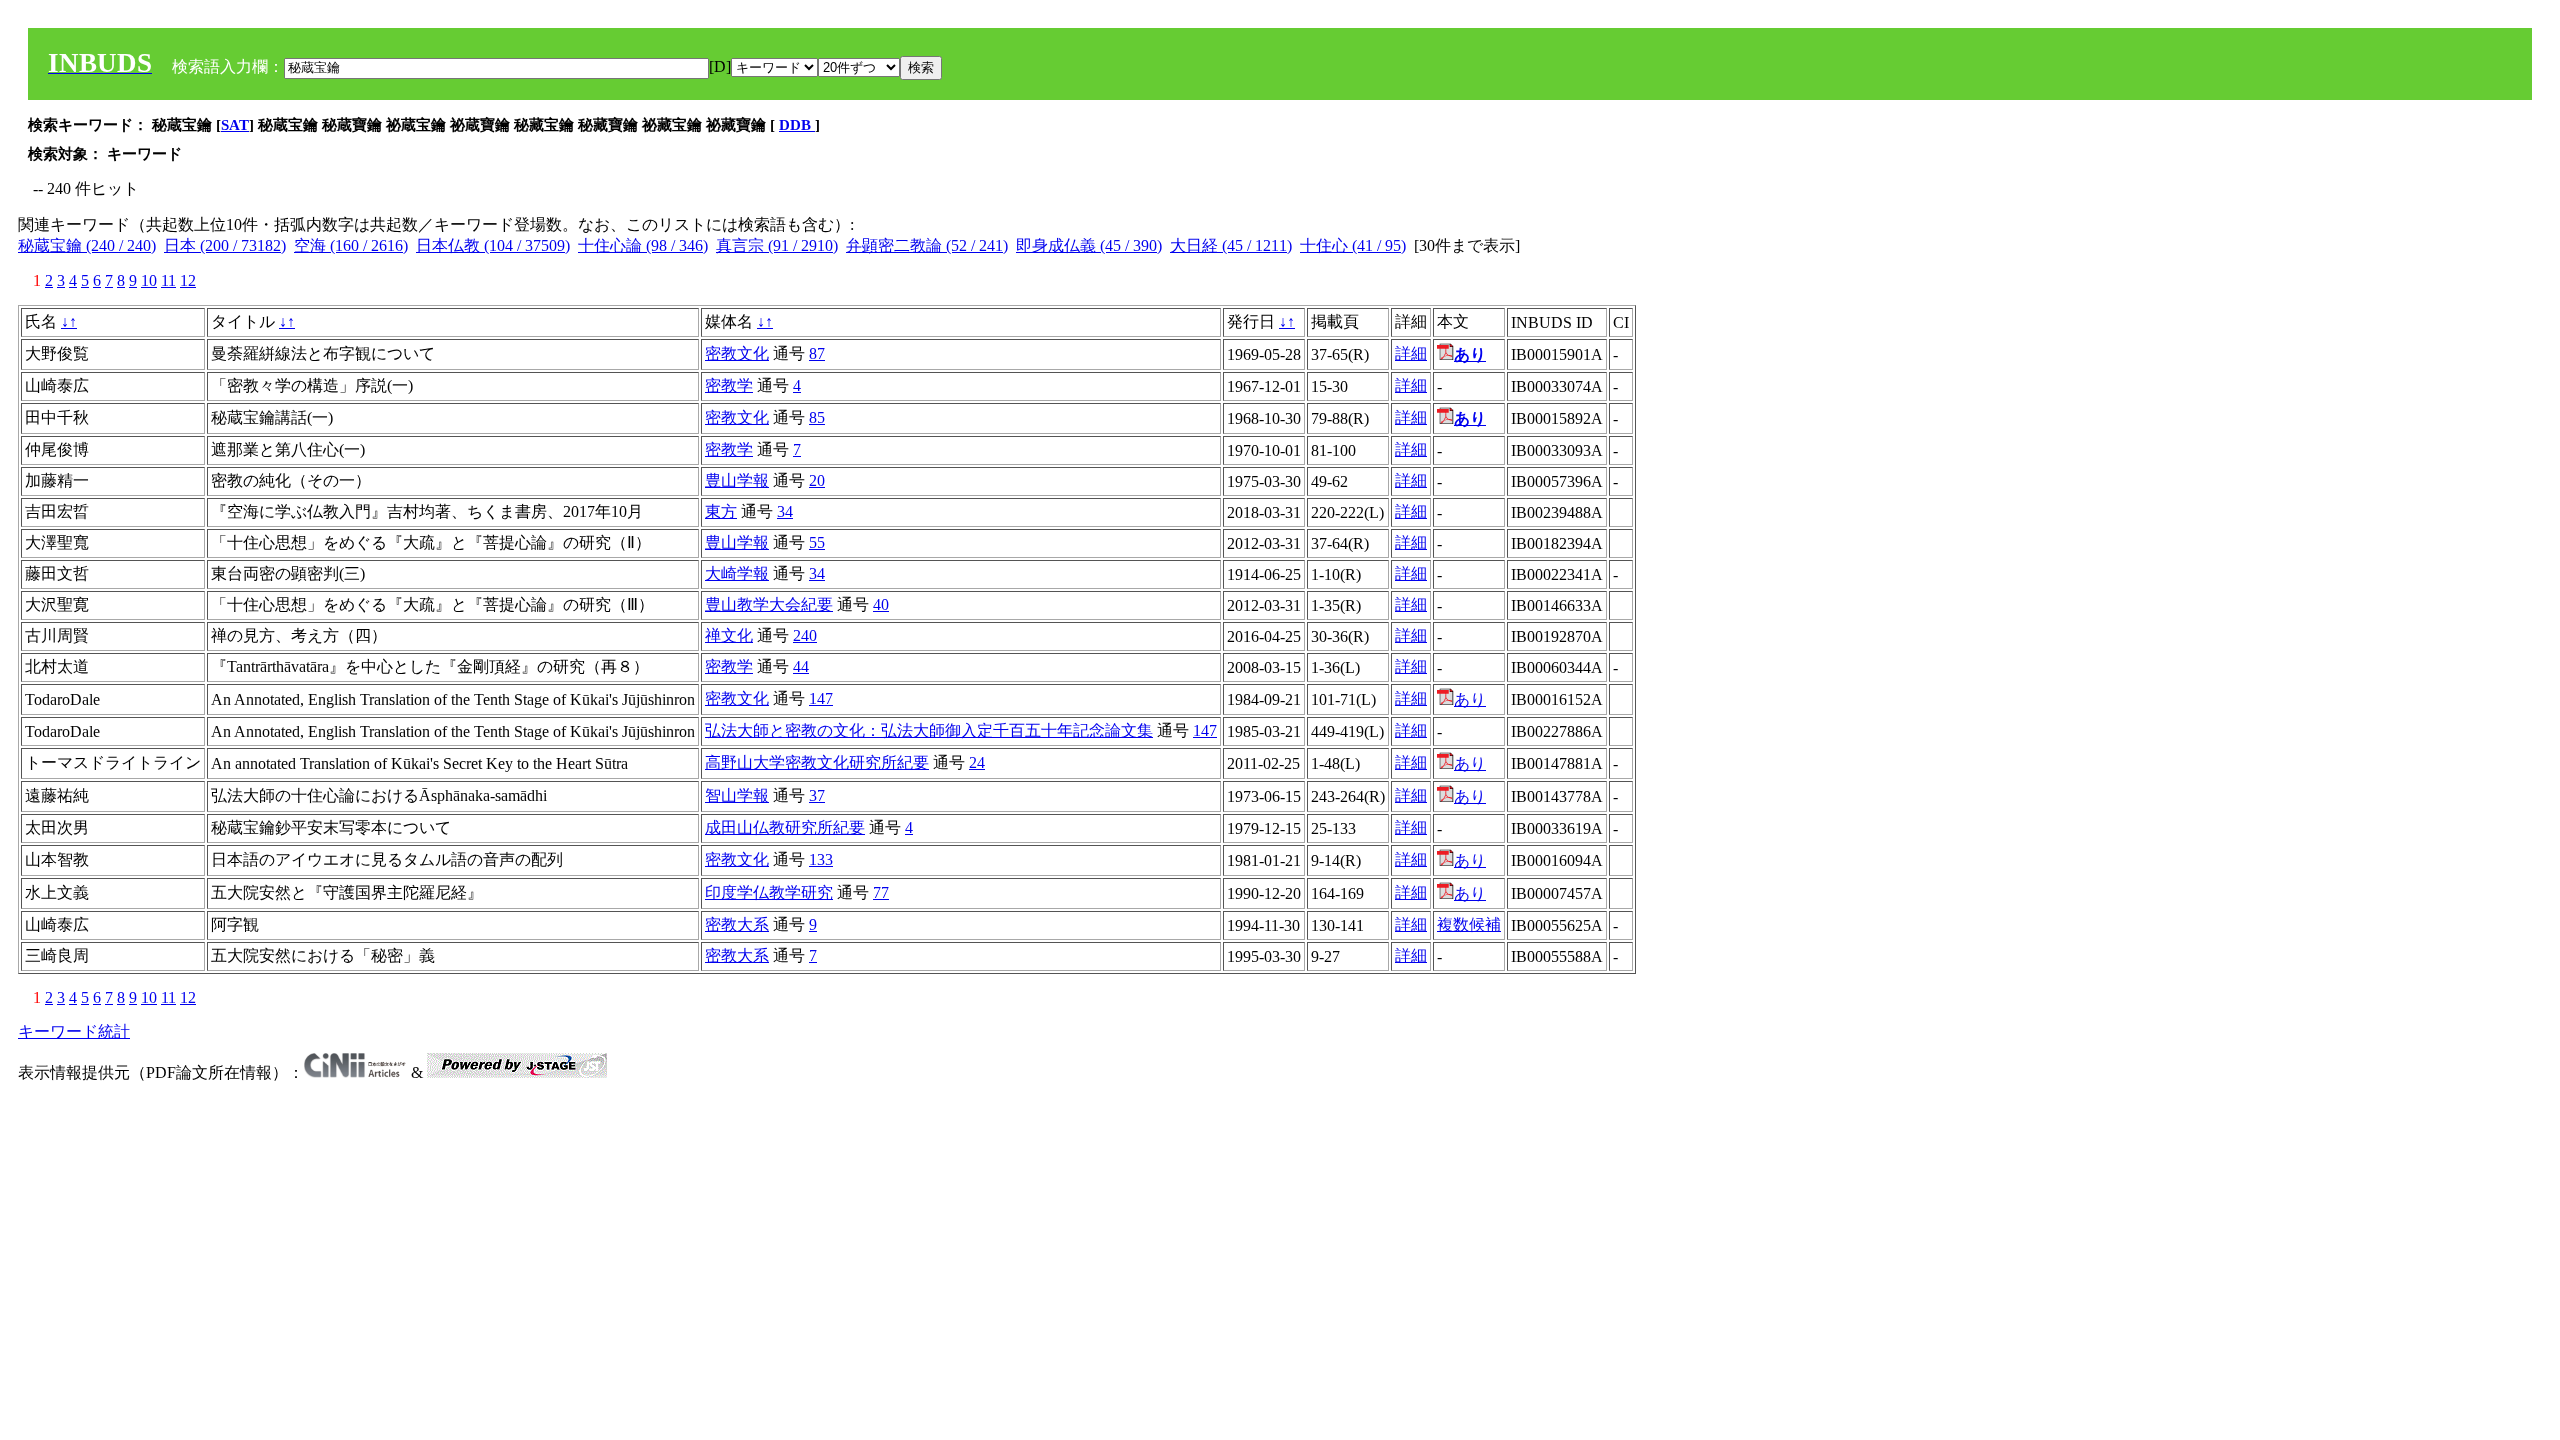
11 (168, 280)
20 (817, 480)
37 (817, 795)
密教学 (729, 385)
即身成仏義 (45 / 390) (1089, 245)
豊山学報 (737, 480)
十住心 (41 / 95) (1353, 245)
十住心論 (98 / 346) (643, 245)
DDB (797, 125)
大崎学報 (737, 573)
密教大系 (737, 924)
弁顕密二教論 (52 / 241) (927, 245)
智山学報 (737, 795)
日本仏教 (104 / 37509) (493, 245)
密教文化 (737, 353)
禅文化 (729, 635)
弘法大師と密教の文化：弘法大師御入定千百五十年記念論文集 (929, 730)
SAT (235, 125)
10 (149, 280)
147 (821, 698)
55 (817, 542)
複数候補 (1469, 924)
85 (817, 417)
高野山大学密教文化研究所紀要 (817, 762)
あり (1470, 699)
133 (821, 859)
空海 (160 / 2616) (351, 245)
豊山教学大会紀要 (769, 604)
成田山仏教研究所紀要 (785, 827)
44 (801, 666)
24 (977, 762)
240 (805, 635)
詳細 (1411, 353)
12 (188, 280)
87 (817, 353)
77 (881, 892)
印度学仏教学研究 (769, 892)
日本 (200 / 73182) (225, 245)
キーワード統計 (74, 1031)
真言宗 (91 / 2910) (777, 245)
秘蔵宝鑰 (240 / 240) (87, 245)
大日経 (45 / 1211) (1231, 245)
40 (881, 604)
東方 (721, 511)
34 (785, 511)
